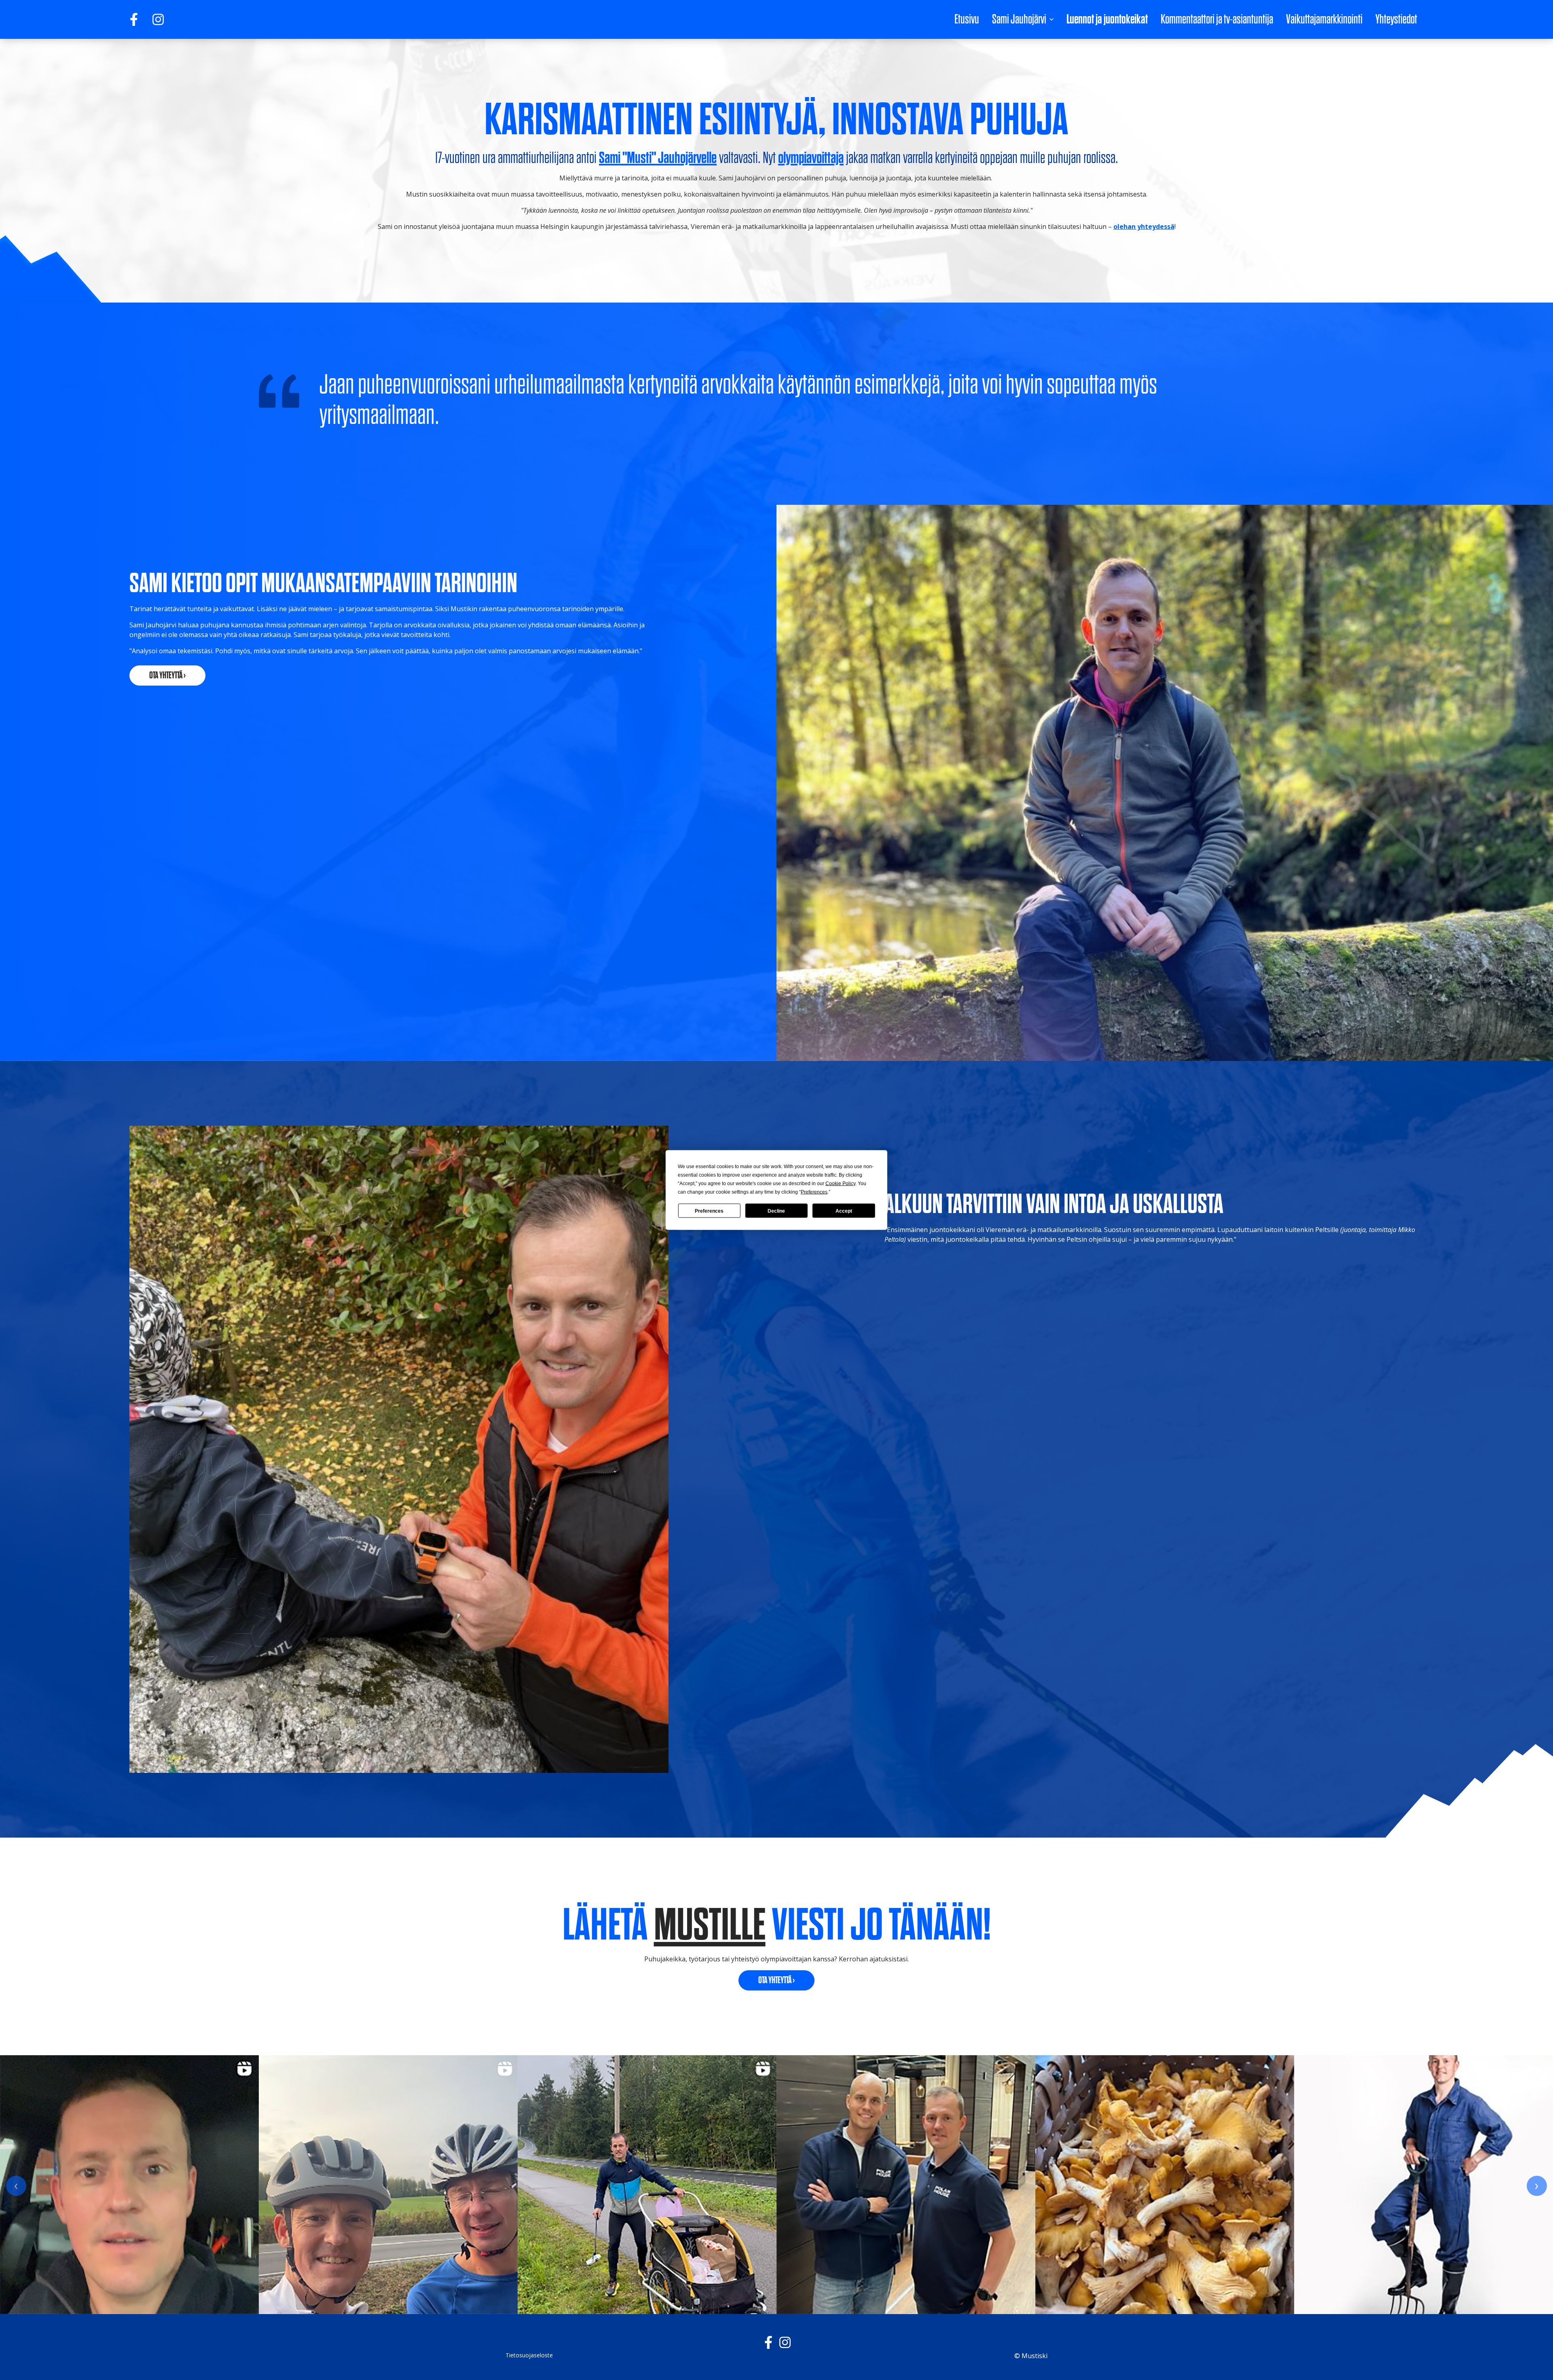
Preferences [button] (814, 1192)
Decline (776, 1211)
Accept (844, 1211)
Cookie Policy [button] (840, 1184)
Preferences (709, 1211)
